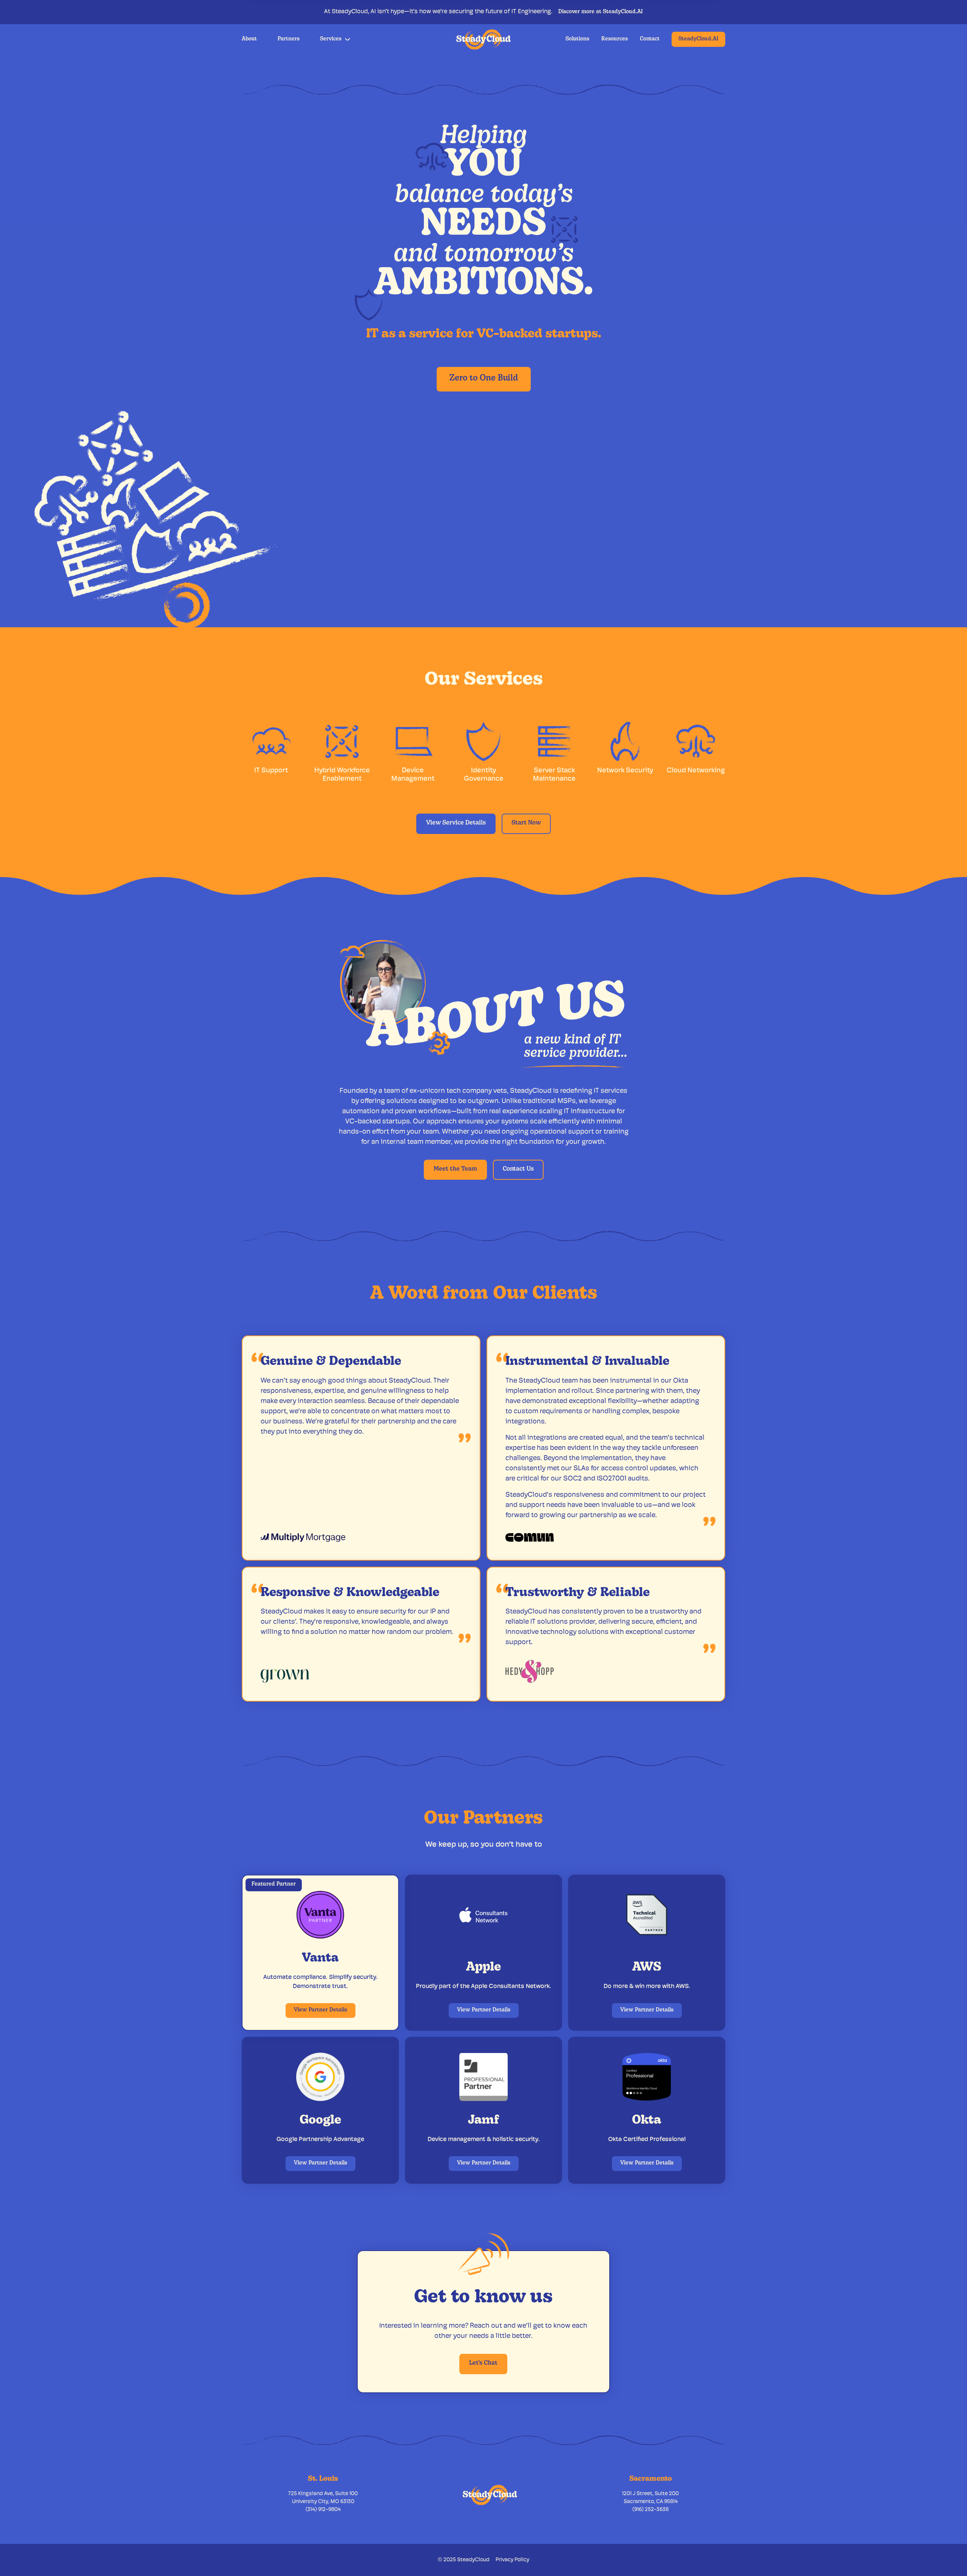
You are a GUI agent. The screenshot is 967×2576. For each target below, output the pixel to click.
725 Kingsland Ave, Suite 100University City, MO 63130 (323, 2498)
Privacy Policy (512, 2560)
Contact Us (518, 1169)
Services (331, 39)
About (249, 39)
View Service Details (456, 823)
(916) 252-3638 (650, 2510)
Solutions (577, 39)
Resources (615, 39)
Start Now (526, 823)
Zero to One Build (484, 378)
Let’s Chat (483, 2363)
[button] (335, 39)
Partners (289, 39)
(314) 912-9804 (323, 2510)
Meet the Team (455, 1169)
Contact (650, 39)
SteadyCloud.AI (698, 39)
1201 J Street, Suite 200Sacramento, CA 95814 (650, 2498)
